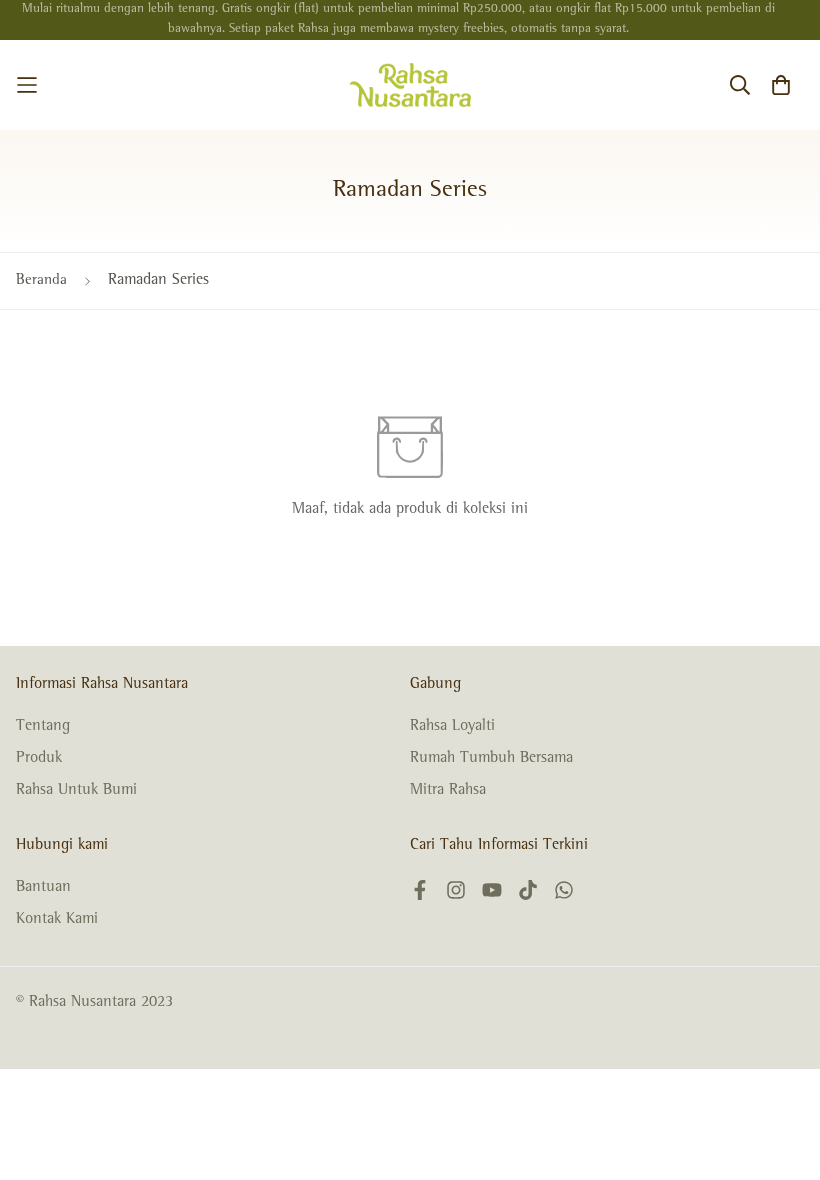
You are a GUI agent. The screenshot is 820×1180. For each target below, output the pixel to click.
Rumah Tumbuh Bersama (491, 759)
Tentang (43, 727)
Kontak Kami (57, 920)
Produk (39, 759)
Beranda (41, 281)
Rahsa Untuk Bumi (76, 791)
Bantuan (43, 888)
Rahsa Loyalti (452, 727)
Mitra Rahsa (448, 791)
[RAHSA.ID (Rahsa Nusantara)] (410, 85)
